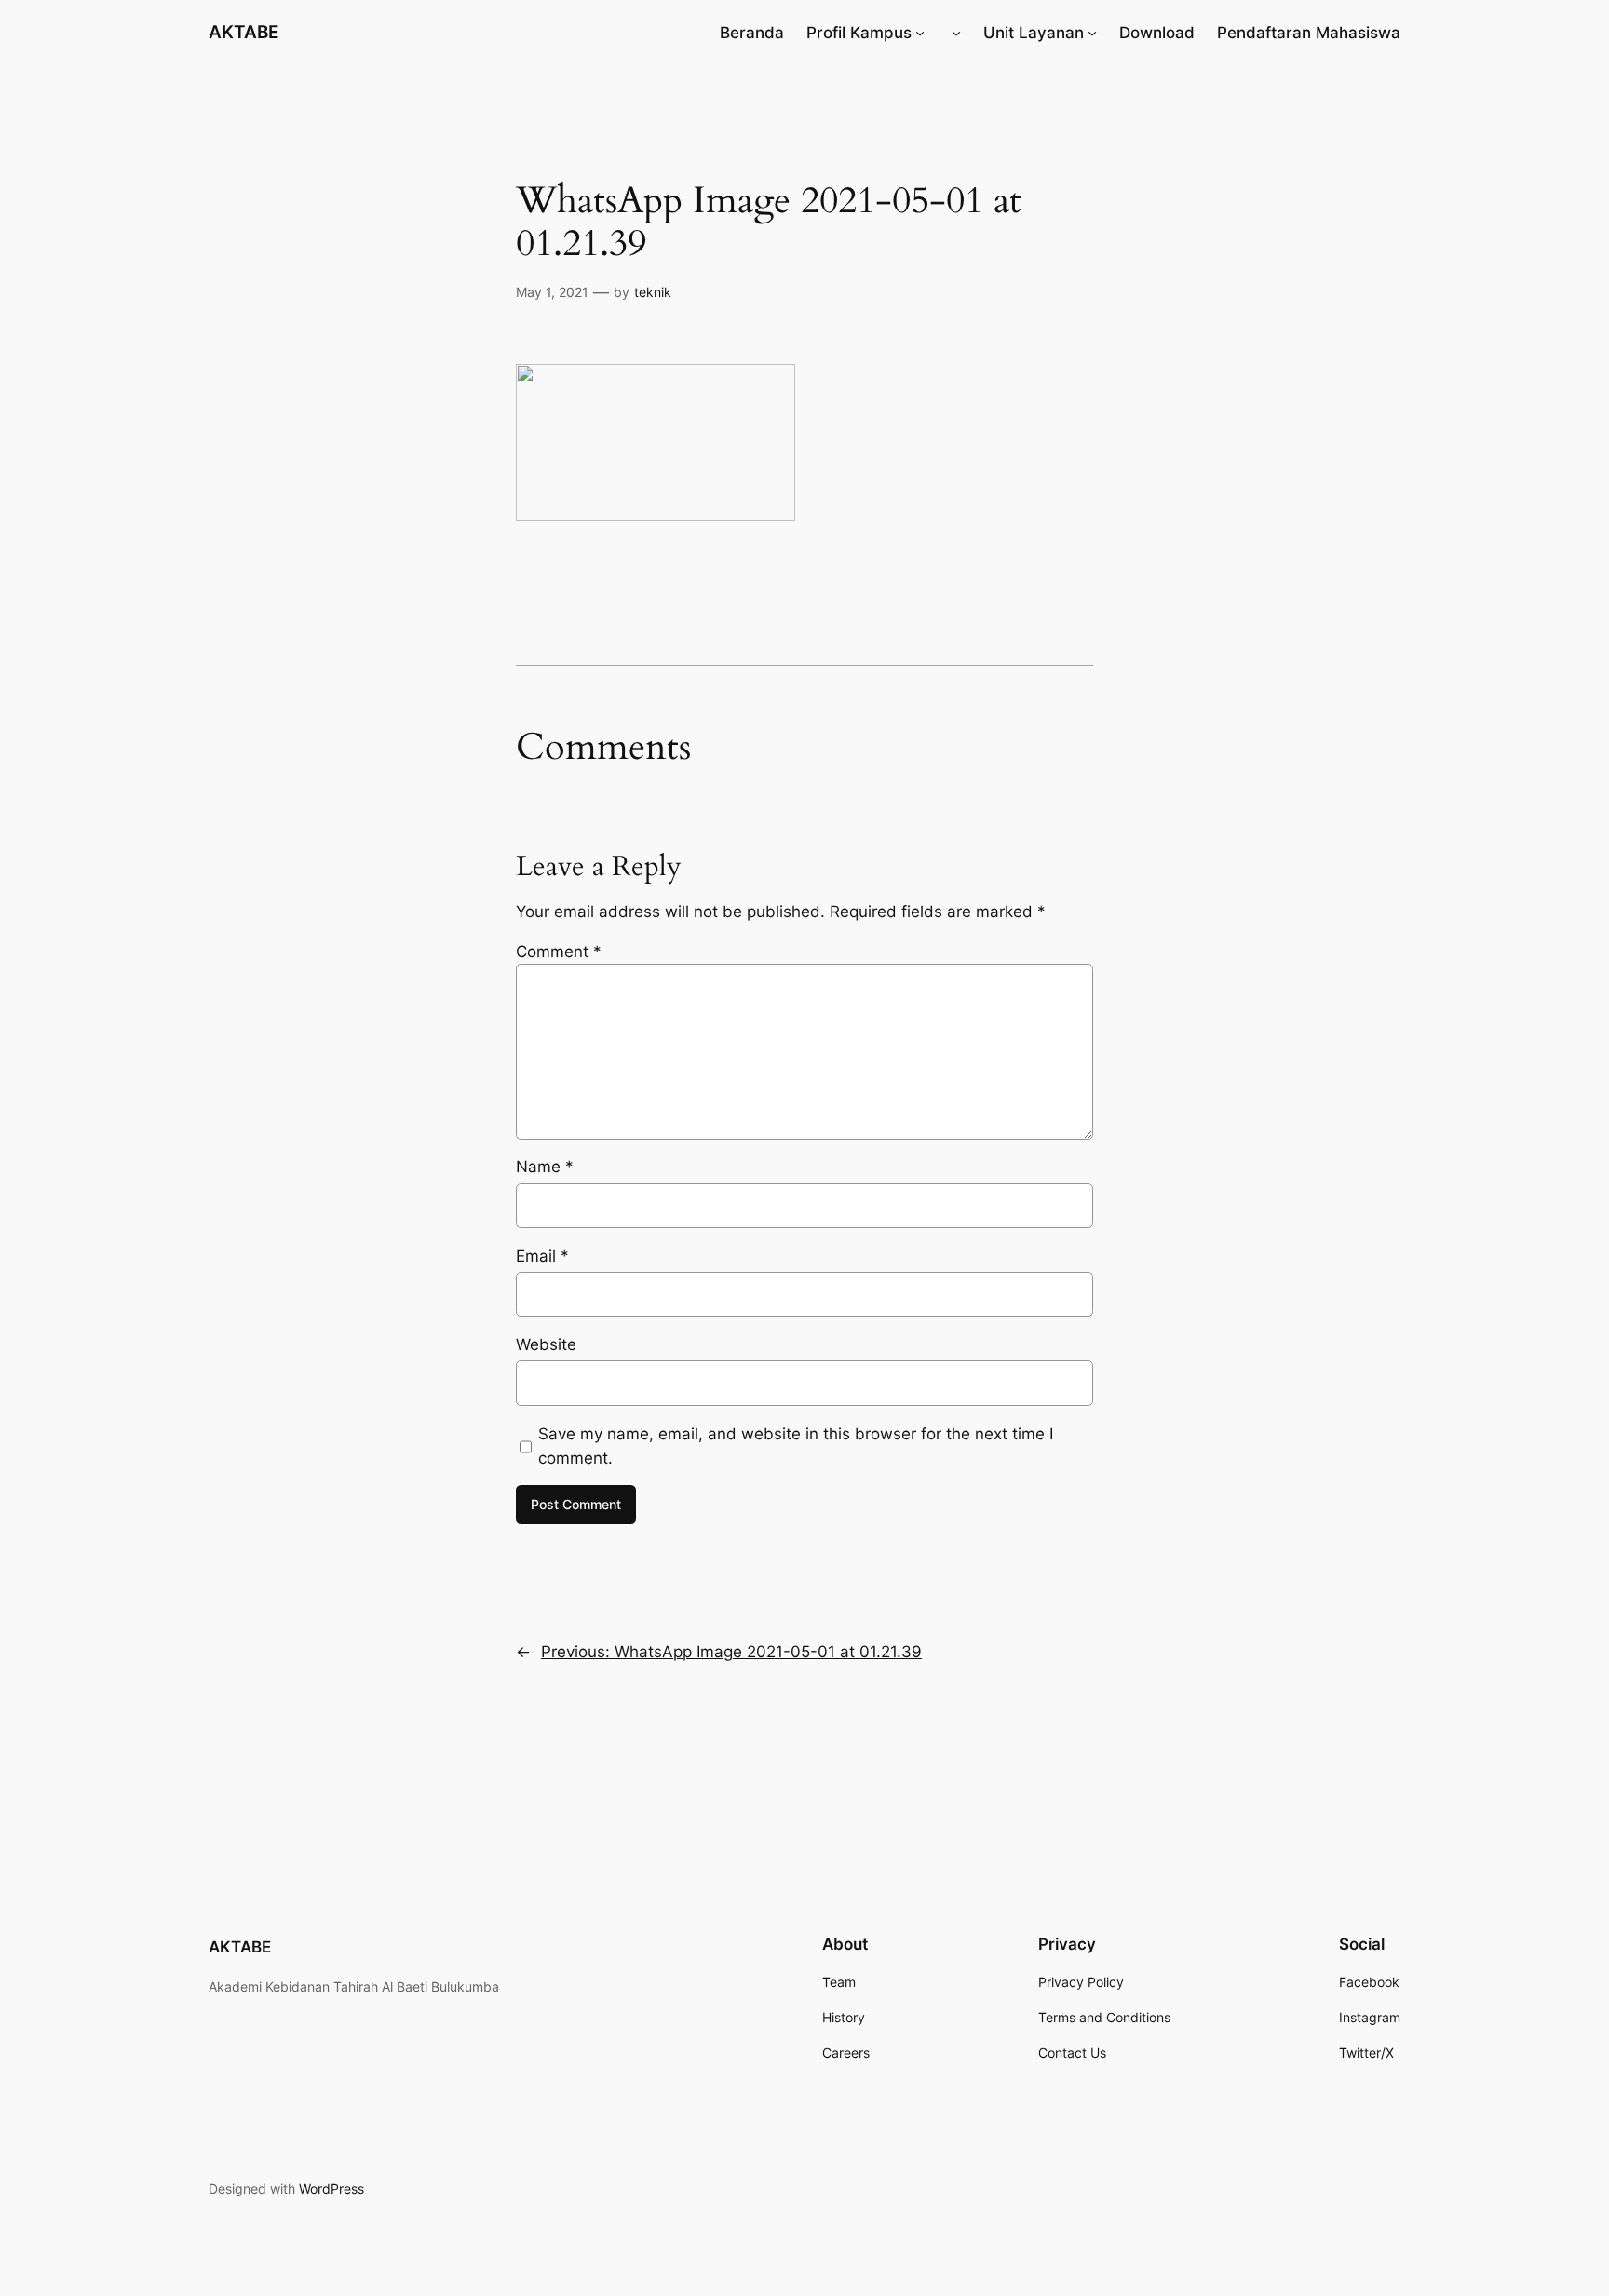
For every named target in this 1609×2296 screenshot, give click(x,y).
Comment (559, 952)
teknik (653, 292)
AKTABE (244, 32)
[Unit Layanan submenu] (1092, 33)
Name (545, 1167)
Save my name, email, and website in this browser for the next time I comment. (796, 1446)
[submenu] (956, 33)
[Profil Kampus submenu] (920, 33)
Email (542, 1256)
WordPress (331, 2188)
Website (546, 1344)
